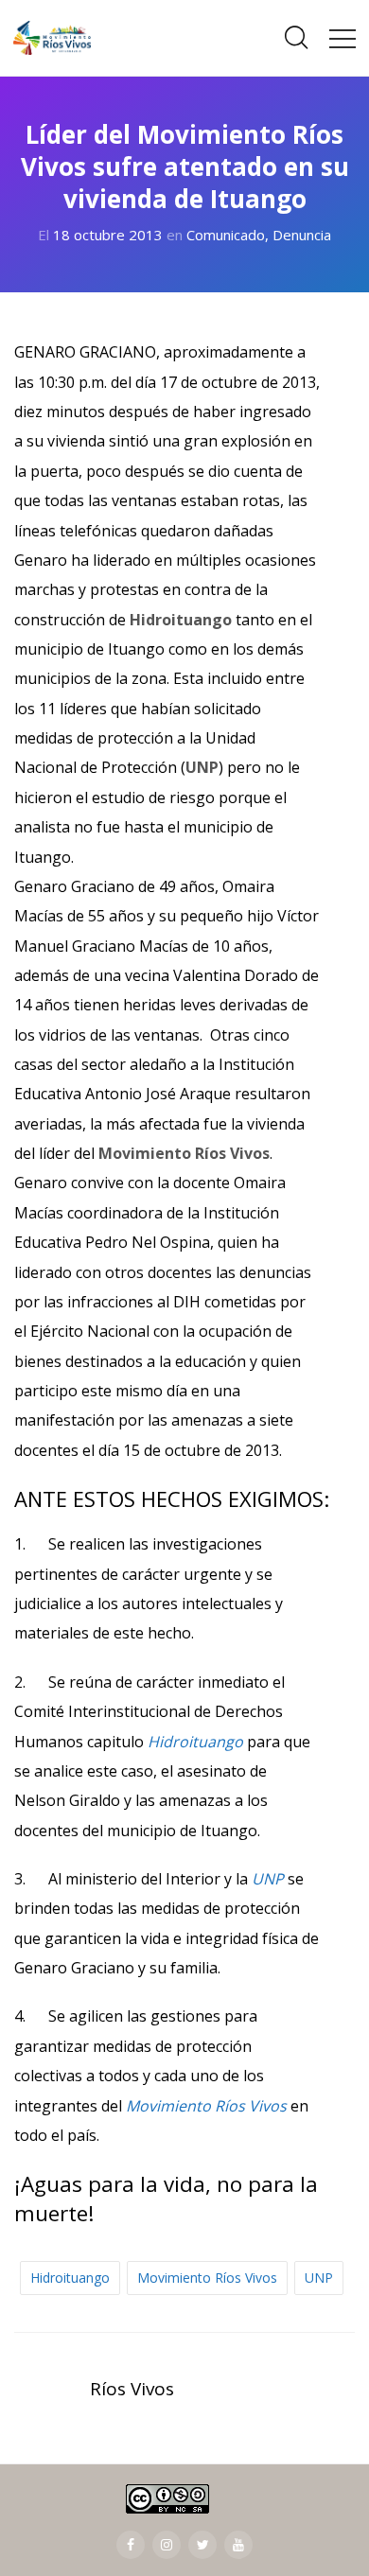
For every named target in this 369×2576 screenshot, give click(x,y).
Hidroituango (70, 2278)
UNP (319, 2278)
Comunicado (226, 235)
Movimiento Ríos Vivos (207, 2278)
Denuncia (302, 235)
